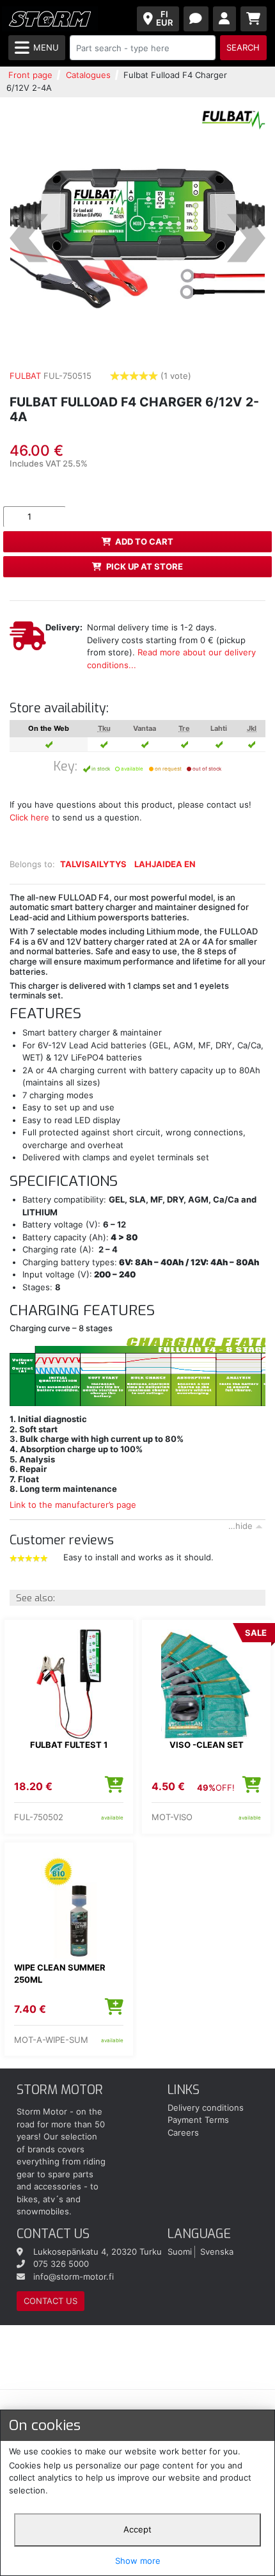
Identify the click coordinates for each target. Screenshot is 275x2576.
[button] (29, 238)
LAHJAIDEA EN (165, 864)
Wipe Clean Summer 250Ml (60, 1974)
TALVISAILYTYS (93, 864)
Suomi (180, 2252)
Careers (183, 2132)
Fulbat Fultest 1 (69, 1745)
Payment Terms (198, 2120)
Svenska (217, 2252)
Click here (29, 817)
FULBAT (25, 376)
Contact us (51, 2301)
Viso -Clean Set (207, 1745)
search (243, 47)
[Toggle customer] (225, 19)
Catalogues (88, 75)
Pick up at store (145, 566)
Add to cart (144, 541)
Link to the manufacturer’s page (73, 1505)
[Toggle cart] (254, 19)
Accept (137, 2529)
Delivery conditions (206, 2108)
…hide (240, 1526)
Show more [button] (138, 2561)
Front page (30, 75)
